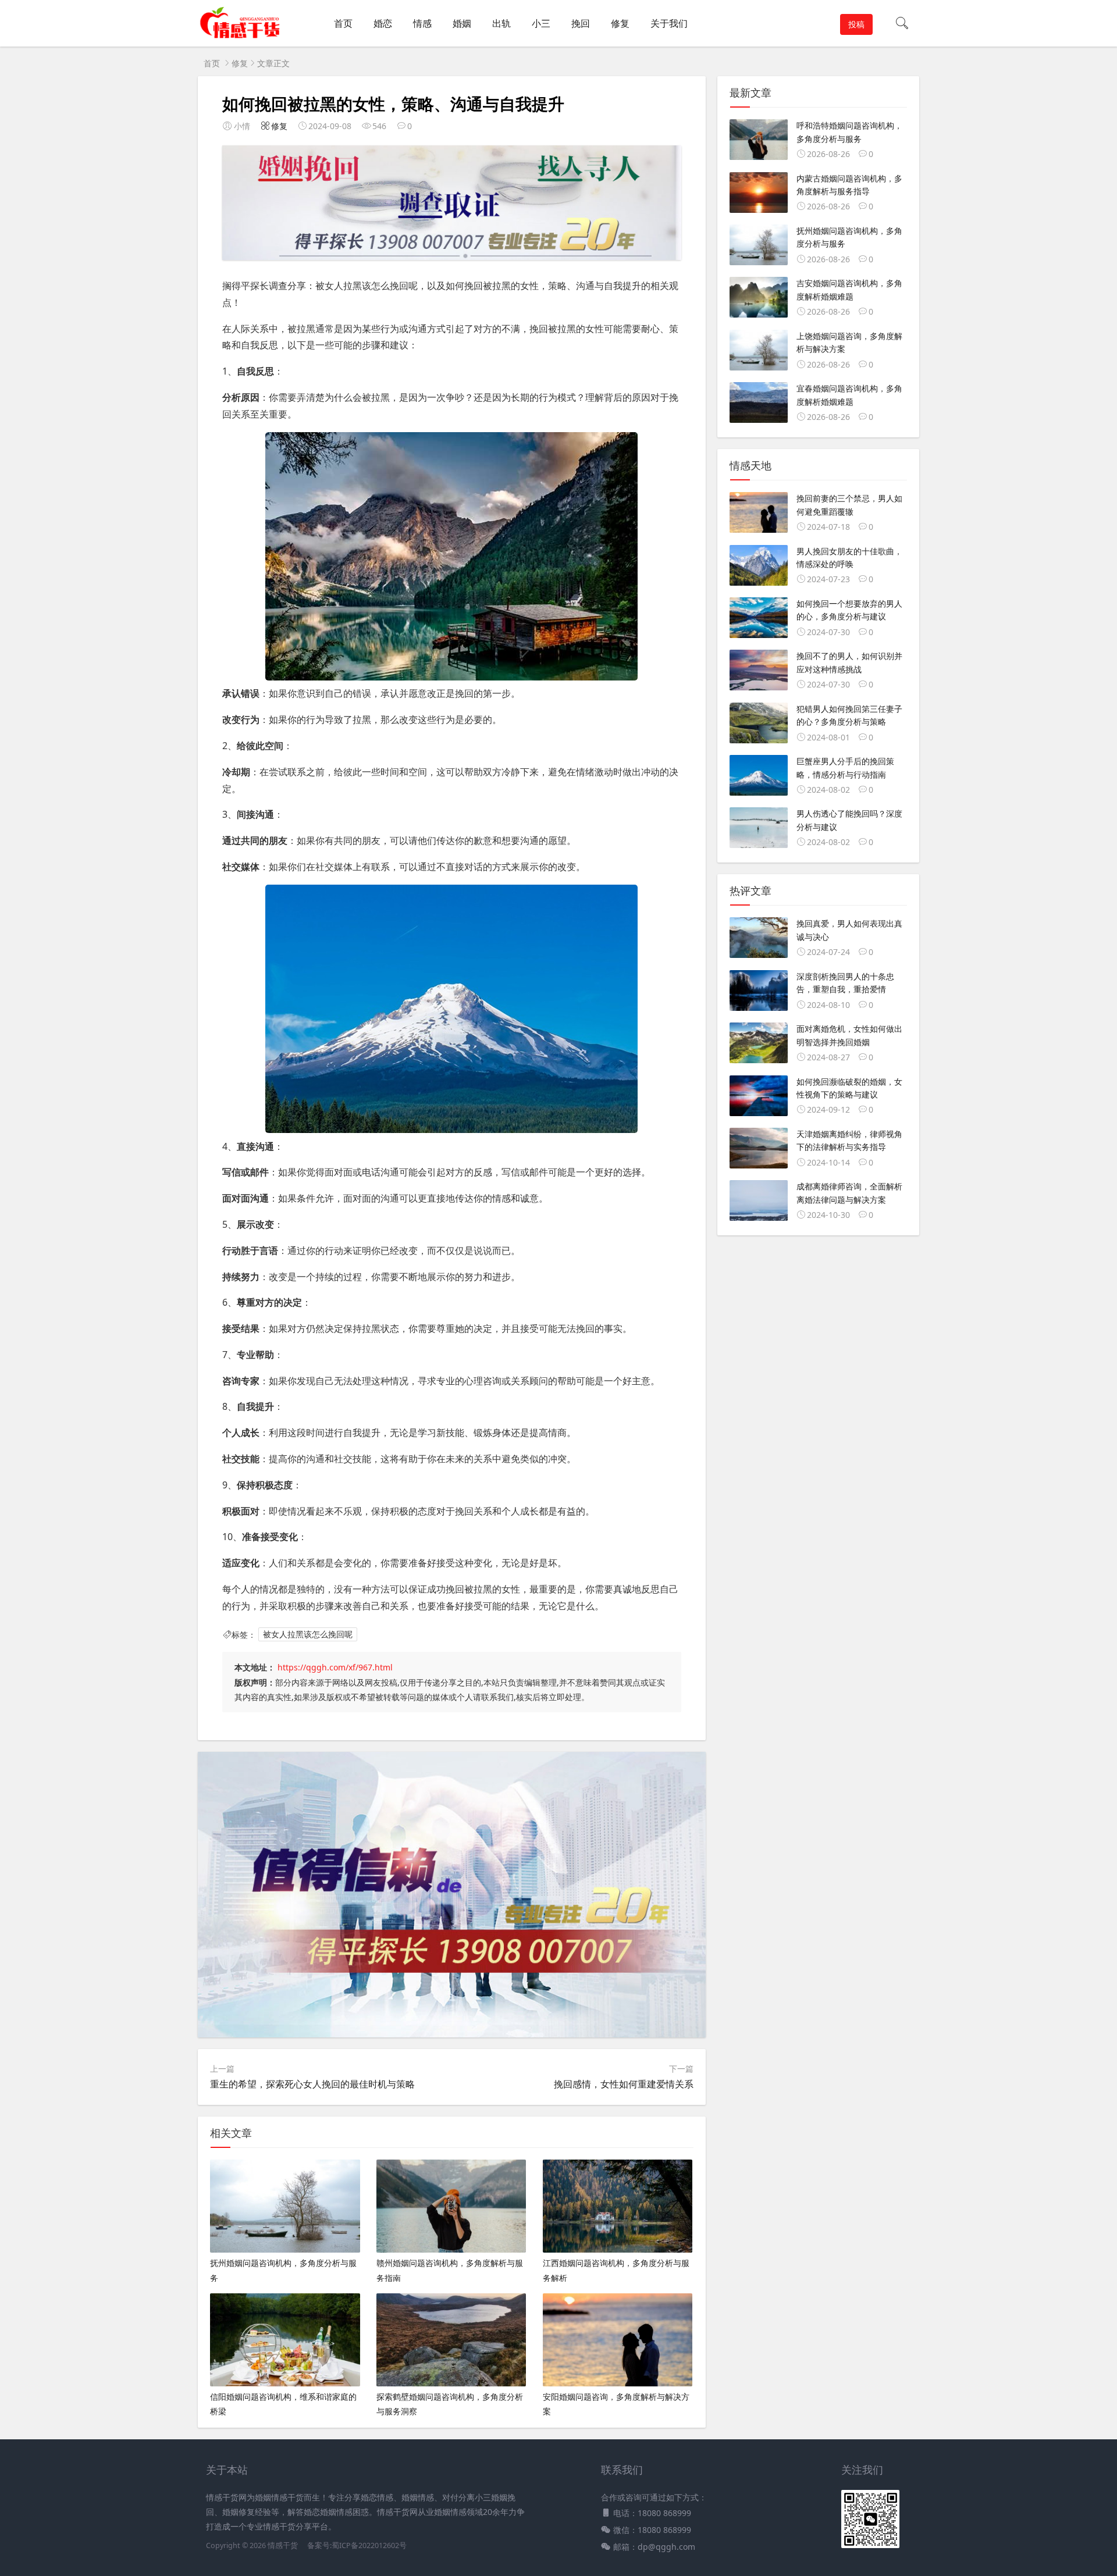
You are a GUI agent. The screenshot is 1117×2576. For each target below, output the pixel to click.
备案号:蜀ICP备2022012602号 (356, 2545)
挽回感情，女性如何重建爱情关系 (624, 2084)
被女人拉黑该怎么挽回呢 (308, 1635)
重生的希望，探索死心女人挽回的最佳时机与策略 (312, 2084)
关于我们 (669, 23)
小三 (541, 23)
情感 (422, 23)
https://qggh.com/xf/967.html (335, 1667)
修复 (620, 23)
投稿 (856, 24)
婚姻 (462, 23)
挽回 (581, 23)
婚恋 (383, 23)
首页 (343, 23)
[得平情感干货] (244, 35)
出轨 (501, 23)
